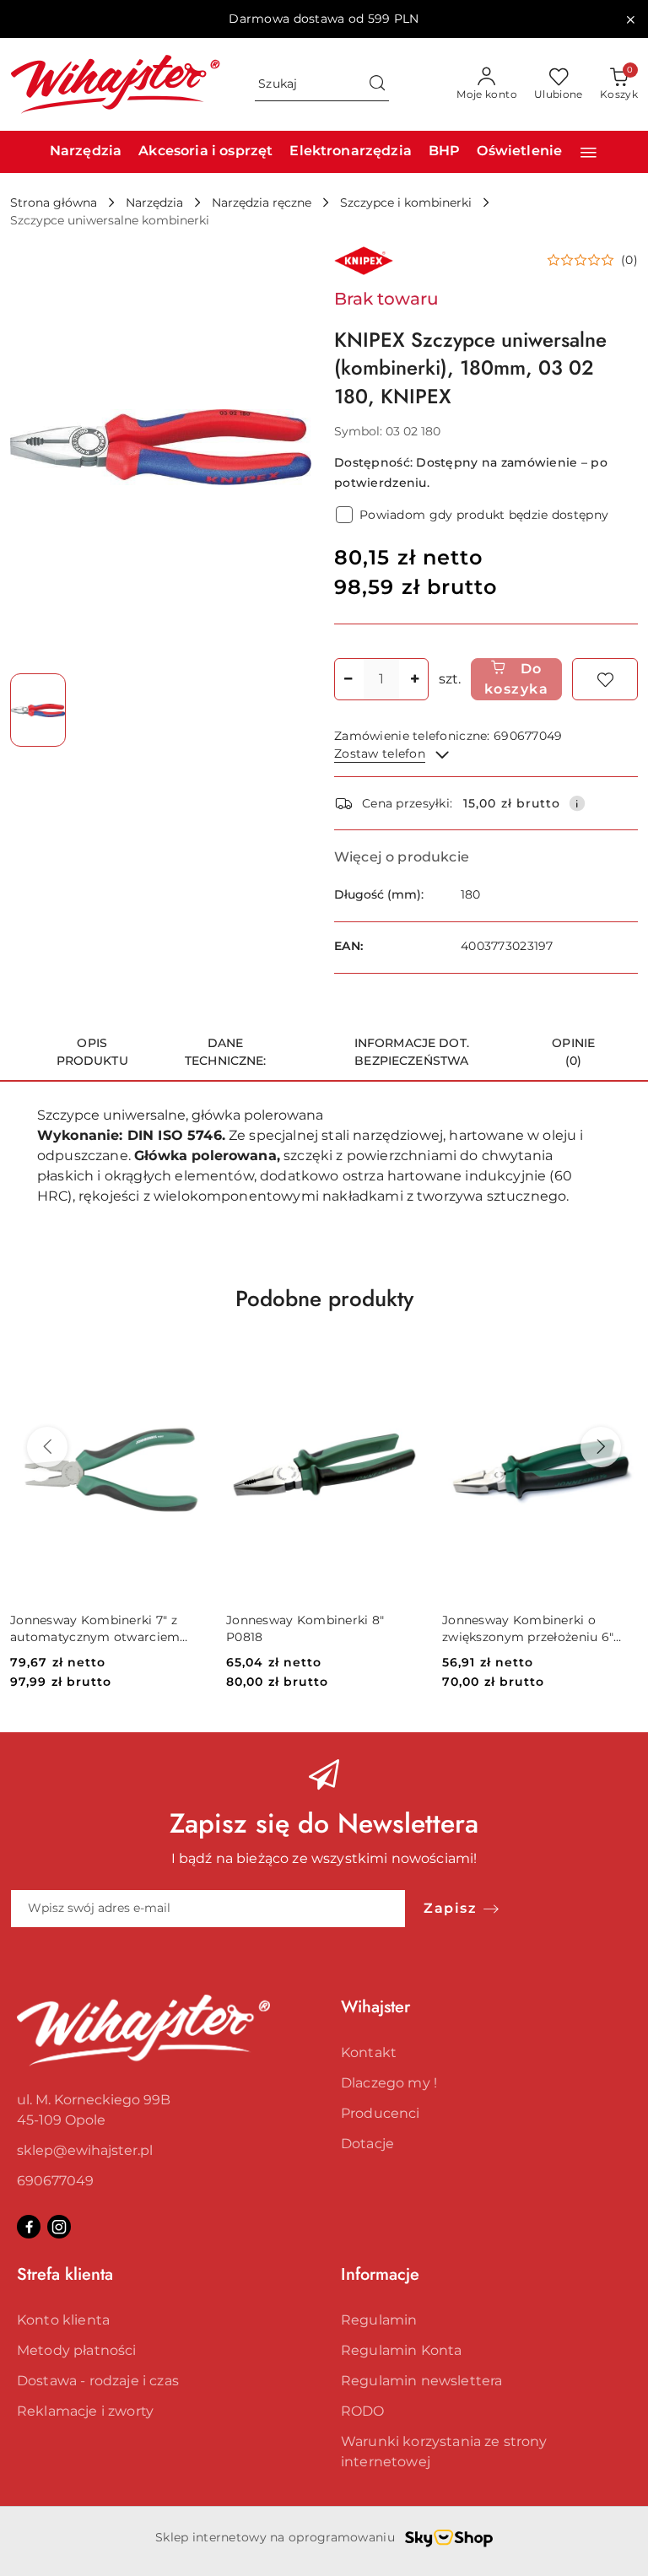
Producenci (381, 2113)
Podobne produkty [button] (324, 1299)
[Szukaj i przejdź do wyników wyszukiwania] (377, 84)
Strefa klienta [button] (65, 2274)
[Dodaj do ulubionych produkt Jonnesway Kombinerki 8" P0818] (402, 1357)
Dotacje (367, 2144)
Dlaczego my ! (389, 2083)
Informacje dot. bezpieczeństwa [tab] (412, 1052)
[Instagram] (59, 2227)
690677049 (55, 2181)
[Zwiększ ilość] (415, 679)
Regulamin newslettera (421, 2381)
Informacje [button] (380, 2274)
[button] (589, 152)
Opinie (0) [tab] (573, 1052)
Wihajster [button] (375, 2007)
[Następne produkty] (601, 1447)
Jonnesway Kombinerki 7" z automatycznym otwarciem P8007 (95, 1629)
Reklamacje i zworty (85, 2411)
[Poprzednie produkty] (47, 1447)
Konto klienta (63, 2320)
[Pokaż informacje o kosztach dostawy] (577, 803)
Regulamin (379, 2320)
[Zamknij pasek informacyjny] (630, 19)
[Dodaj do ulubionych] (605, 679)
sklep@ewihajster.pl (85, 2150)
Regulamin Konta (401, 2350)
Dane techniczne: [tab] (226, 1052)
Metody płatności (77, 2350)
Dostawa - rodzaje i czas (98, 2381)
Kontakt (369, 2052)
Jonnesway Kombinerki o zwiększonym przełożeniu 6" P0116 (528, 1629)
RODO (363, 2411)
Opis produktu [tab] (92, 1052)
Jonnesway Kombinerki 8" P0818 (305, 1628)
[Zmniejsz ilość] (348, 679)
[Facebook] (29, 2227)
